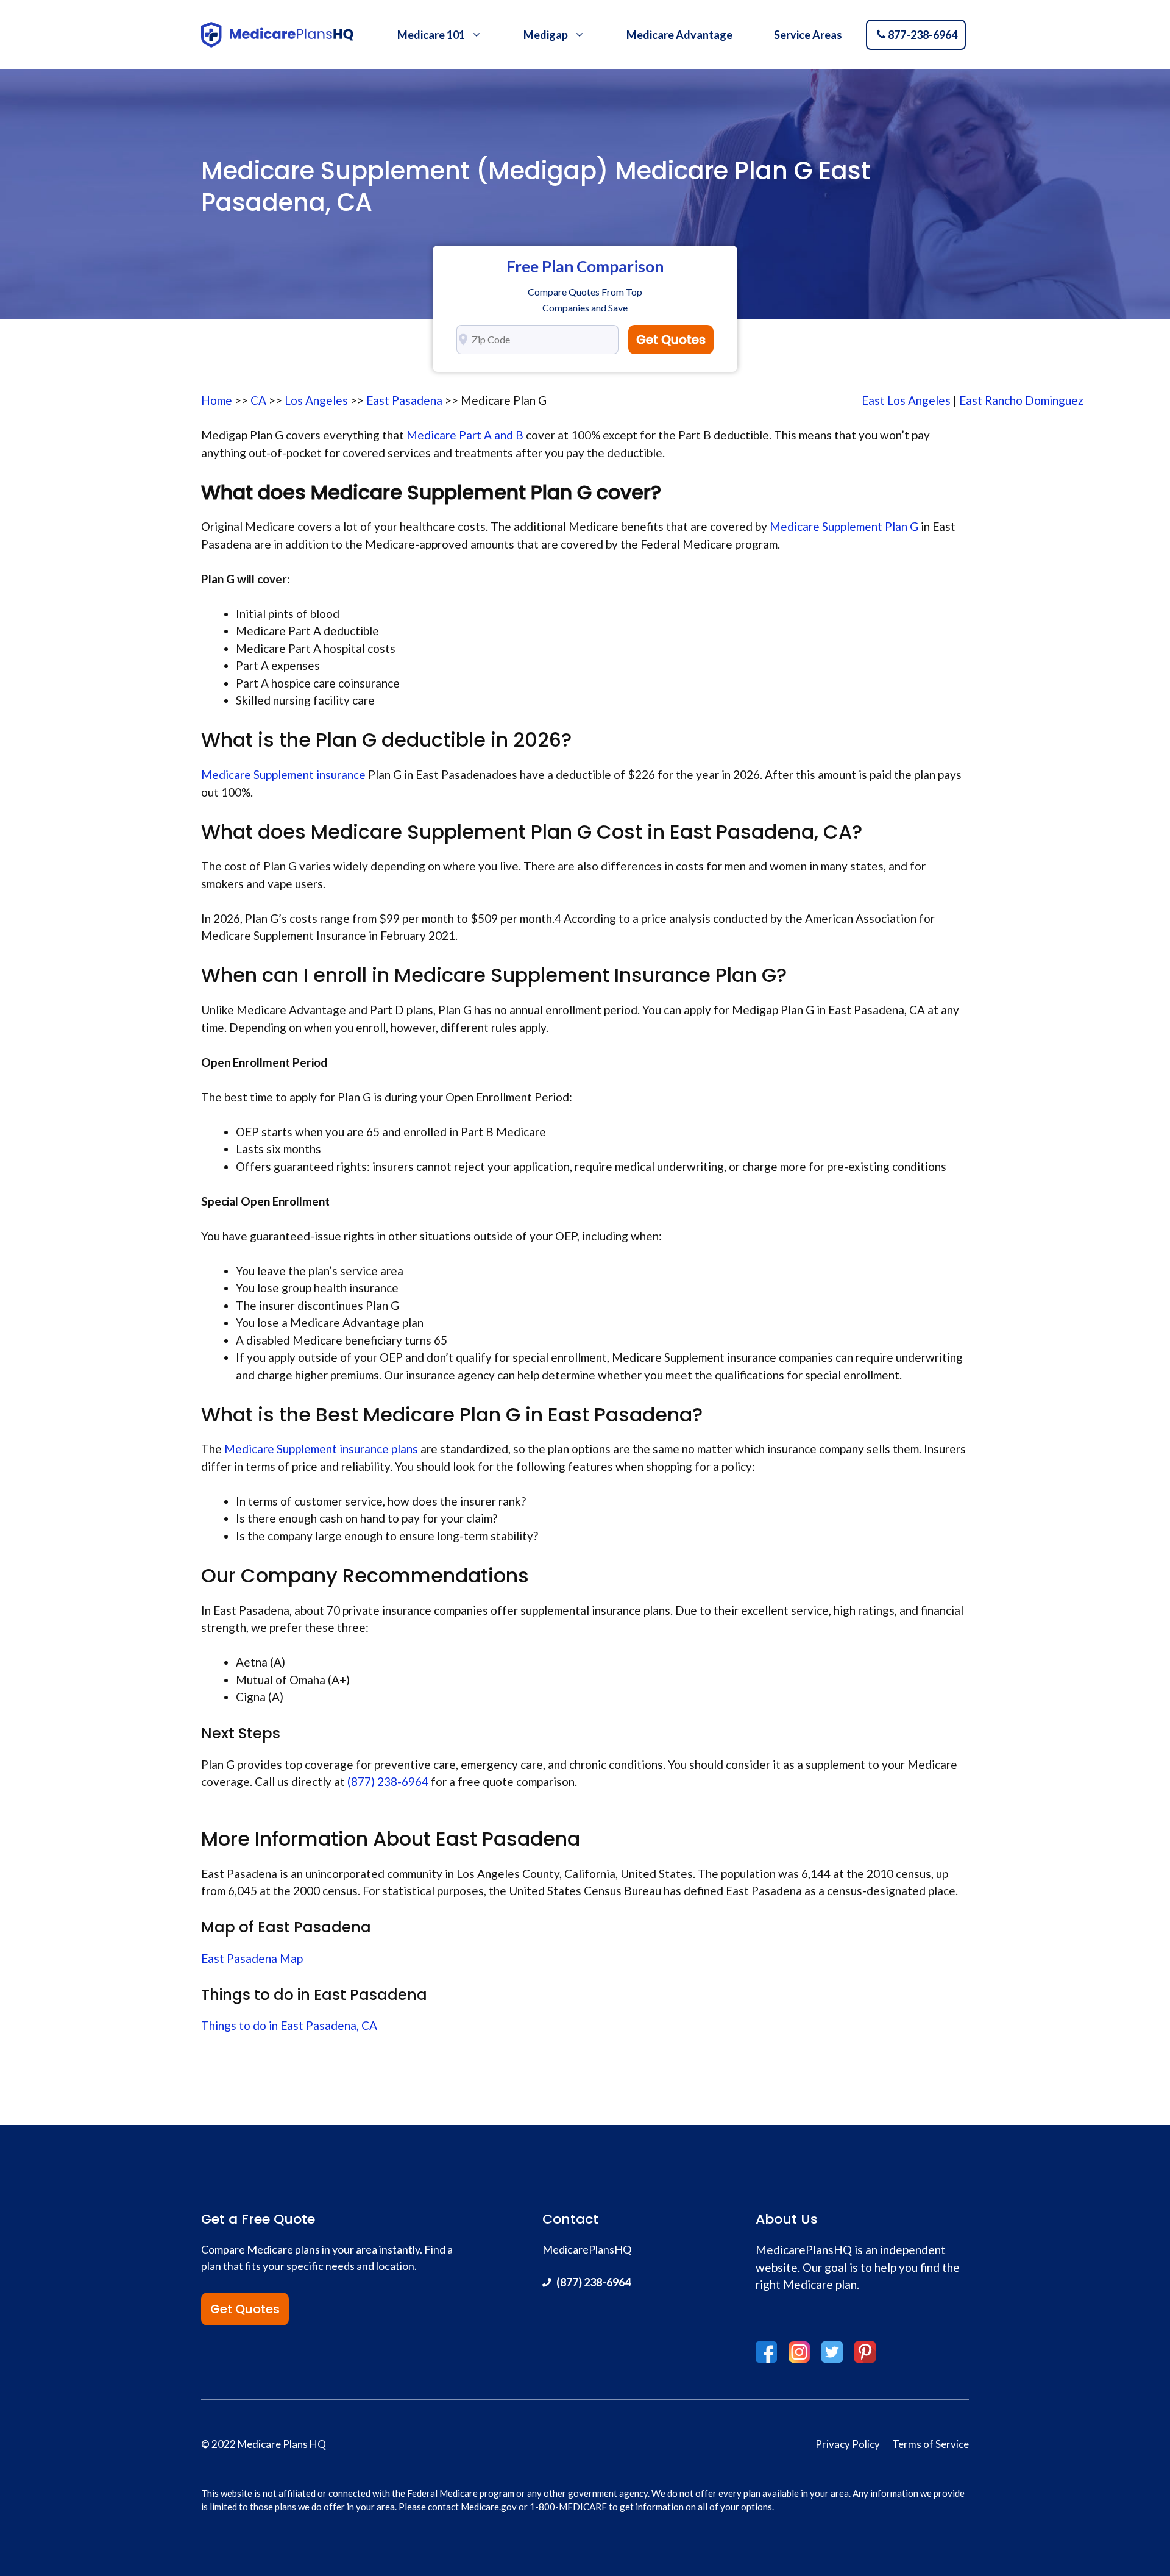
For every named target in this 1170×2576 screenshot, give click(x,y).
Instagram (799, 2352)
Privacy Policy (848, 2444)
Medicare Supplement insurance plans (321, 1449)
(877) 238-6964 (388, 1781)
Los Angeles (316, 400)
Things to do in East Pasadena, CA (289, 2025)
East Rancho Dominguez (1021, 400)
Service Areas (808, 35)
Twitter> (832, 2352)
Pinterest (865, 2352)
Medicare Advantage (679, 35)
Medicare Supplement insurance (283, 774)
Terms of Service (931, 2444)
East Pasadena (404, 400)
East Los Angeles (906, 400)
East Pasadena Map (252, 1958)
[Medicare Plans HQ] (277, 35)
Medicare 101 (431, 35)
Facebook (766, 2352)
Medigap (546, 35)
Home (217, 400)
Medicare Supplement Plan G (843, 526)
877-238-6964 (923, 35)
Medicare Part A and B (466, 435)
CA (258, 400)
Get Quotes (671, 340)
